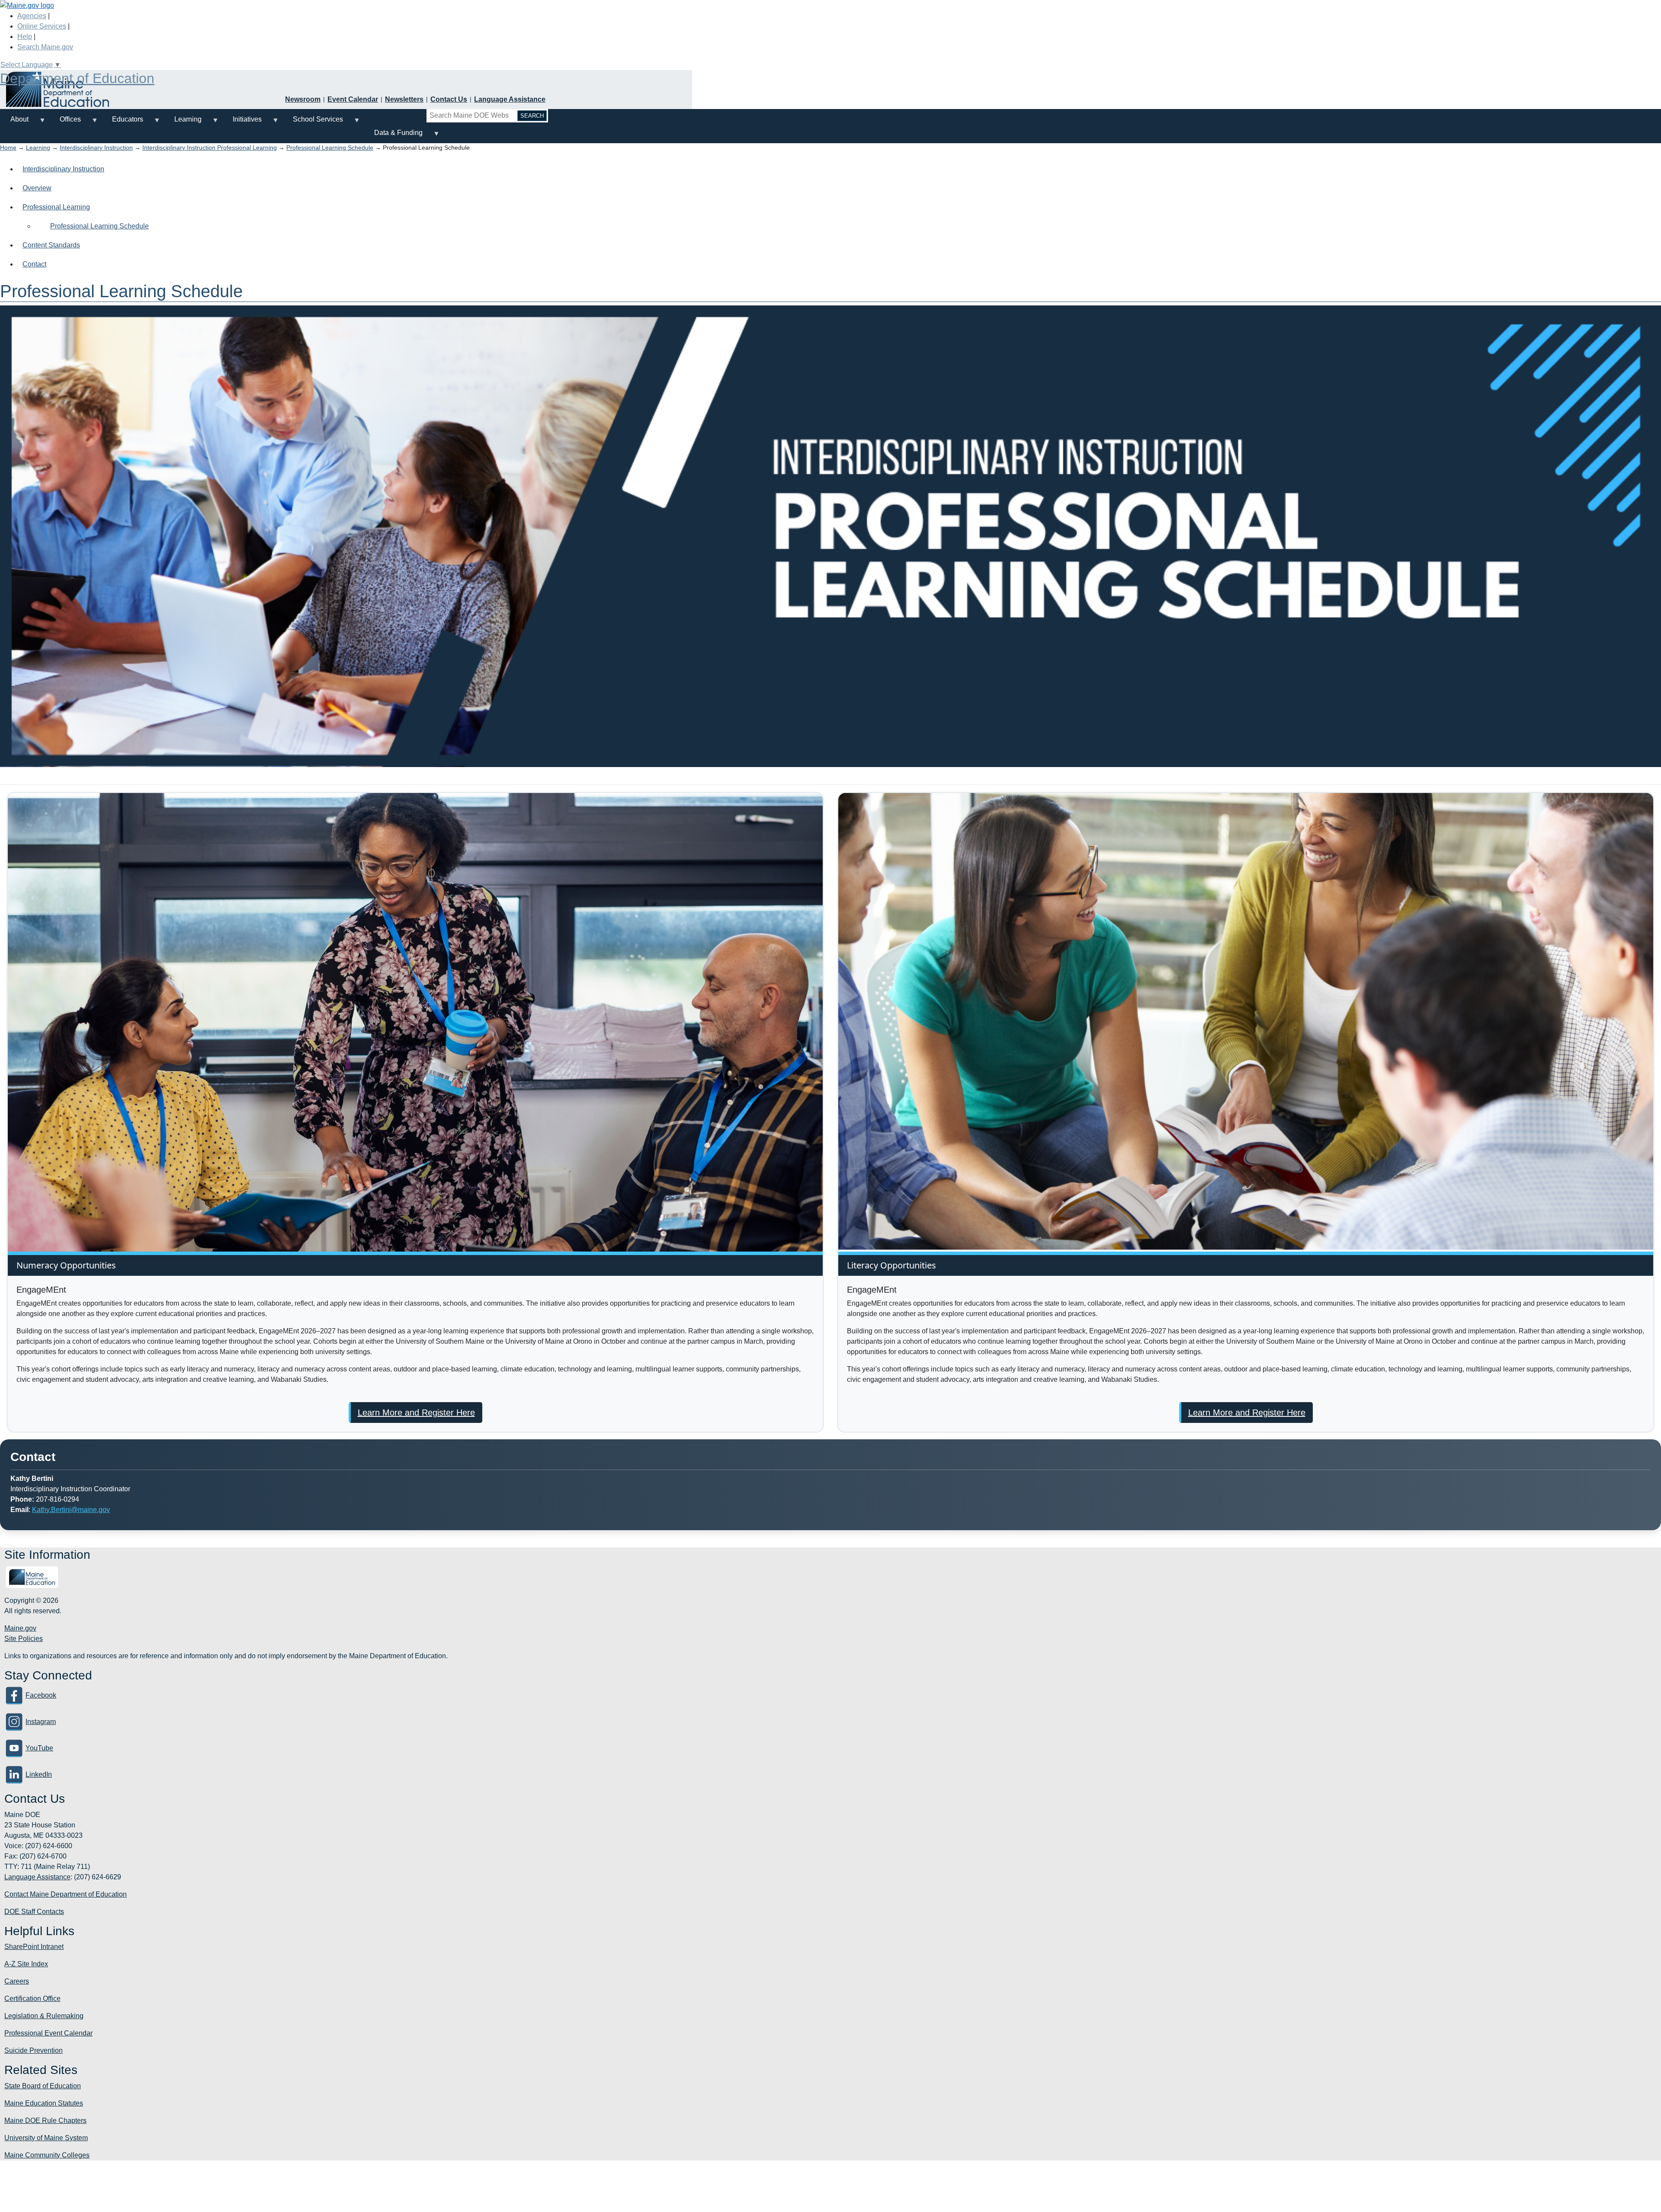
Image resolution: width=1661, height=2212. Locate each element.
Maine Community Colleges (47, 2155)
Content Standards (51, 245)
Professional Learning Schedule (330, 148)
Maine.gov (20, 1628)
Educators (122, 123)
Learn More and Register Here (416, 1413)
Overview (37, 188)
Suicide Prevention (34, 2050)
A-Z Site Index (26, 1964)
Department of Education (77, 78)
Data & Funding (393, 136)
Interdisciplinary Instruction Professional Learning (210, 148)
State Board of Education (43, 2086)
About (14, 123)
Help (25, 37)
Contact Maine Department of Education (66, 1894)
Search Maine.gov (45, 47)
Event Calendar (353, 99)
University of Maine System (46, 2138)
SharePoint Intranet (34, 1947)
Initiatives (242, 123)
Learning (183, 123)
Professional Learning (56, 207)
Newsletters (404, 99)
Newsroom (303, 99)
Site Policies (24, 1639)
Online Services (42, 26)
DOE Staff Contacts (34, 1912)
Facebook (41, 1695)
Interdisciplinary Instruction (96, 148)
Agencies (32, 16)
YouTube (39, 1748)
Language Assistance (510, 99)
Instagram (41, 1722)
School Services (313, 123)
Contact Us (449, 99)
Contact (34, 264)
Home (8, 148)
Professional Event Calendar (48, 2033)
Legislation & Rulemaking (44, 2016)
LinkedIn (39, 1774)
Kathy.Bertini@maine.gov (71, 1510)
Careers (17, 1981)
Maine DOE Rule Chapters (45, 2121)
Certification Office (32, 1999)
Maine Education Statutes (44, 2103)
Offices (65, 123)
